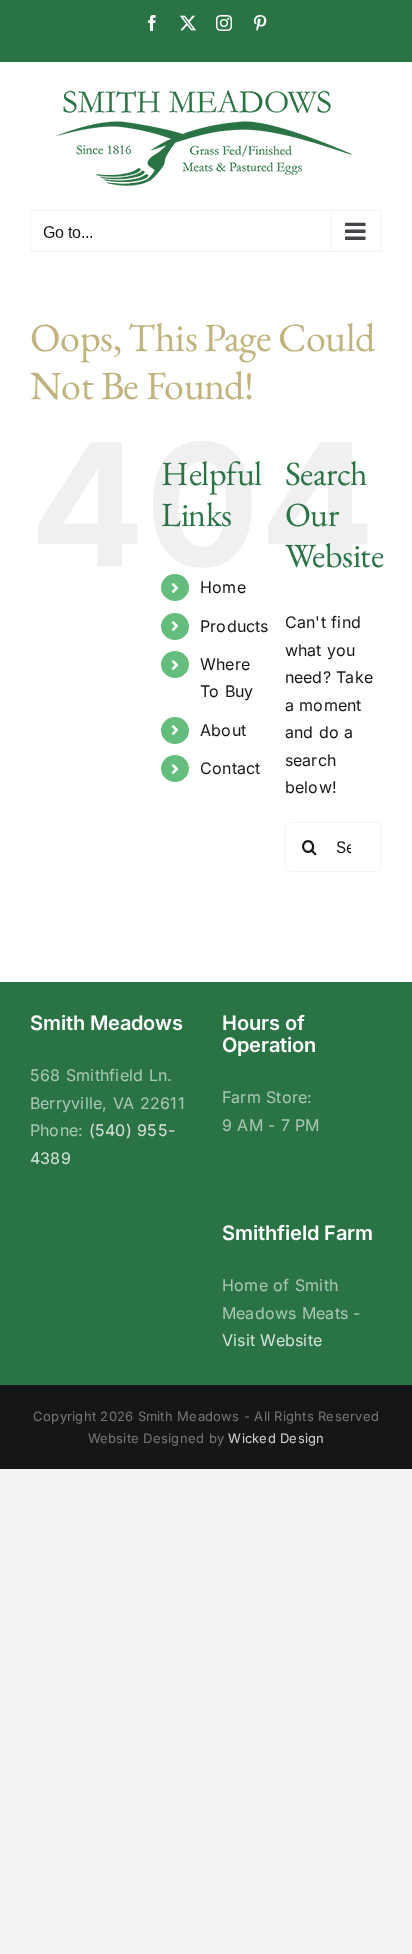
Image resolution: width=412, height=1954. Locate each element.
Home (223, 587)
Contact (230, 768)
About (223, 730)
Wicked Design (276, 1438)
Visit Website (272, 1340)
